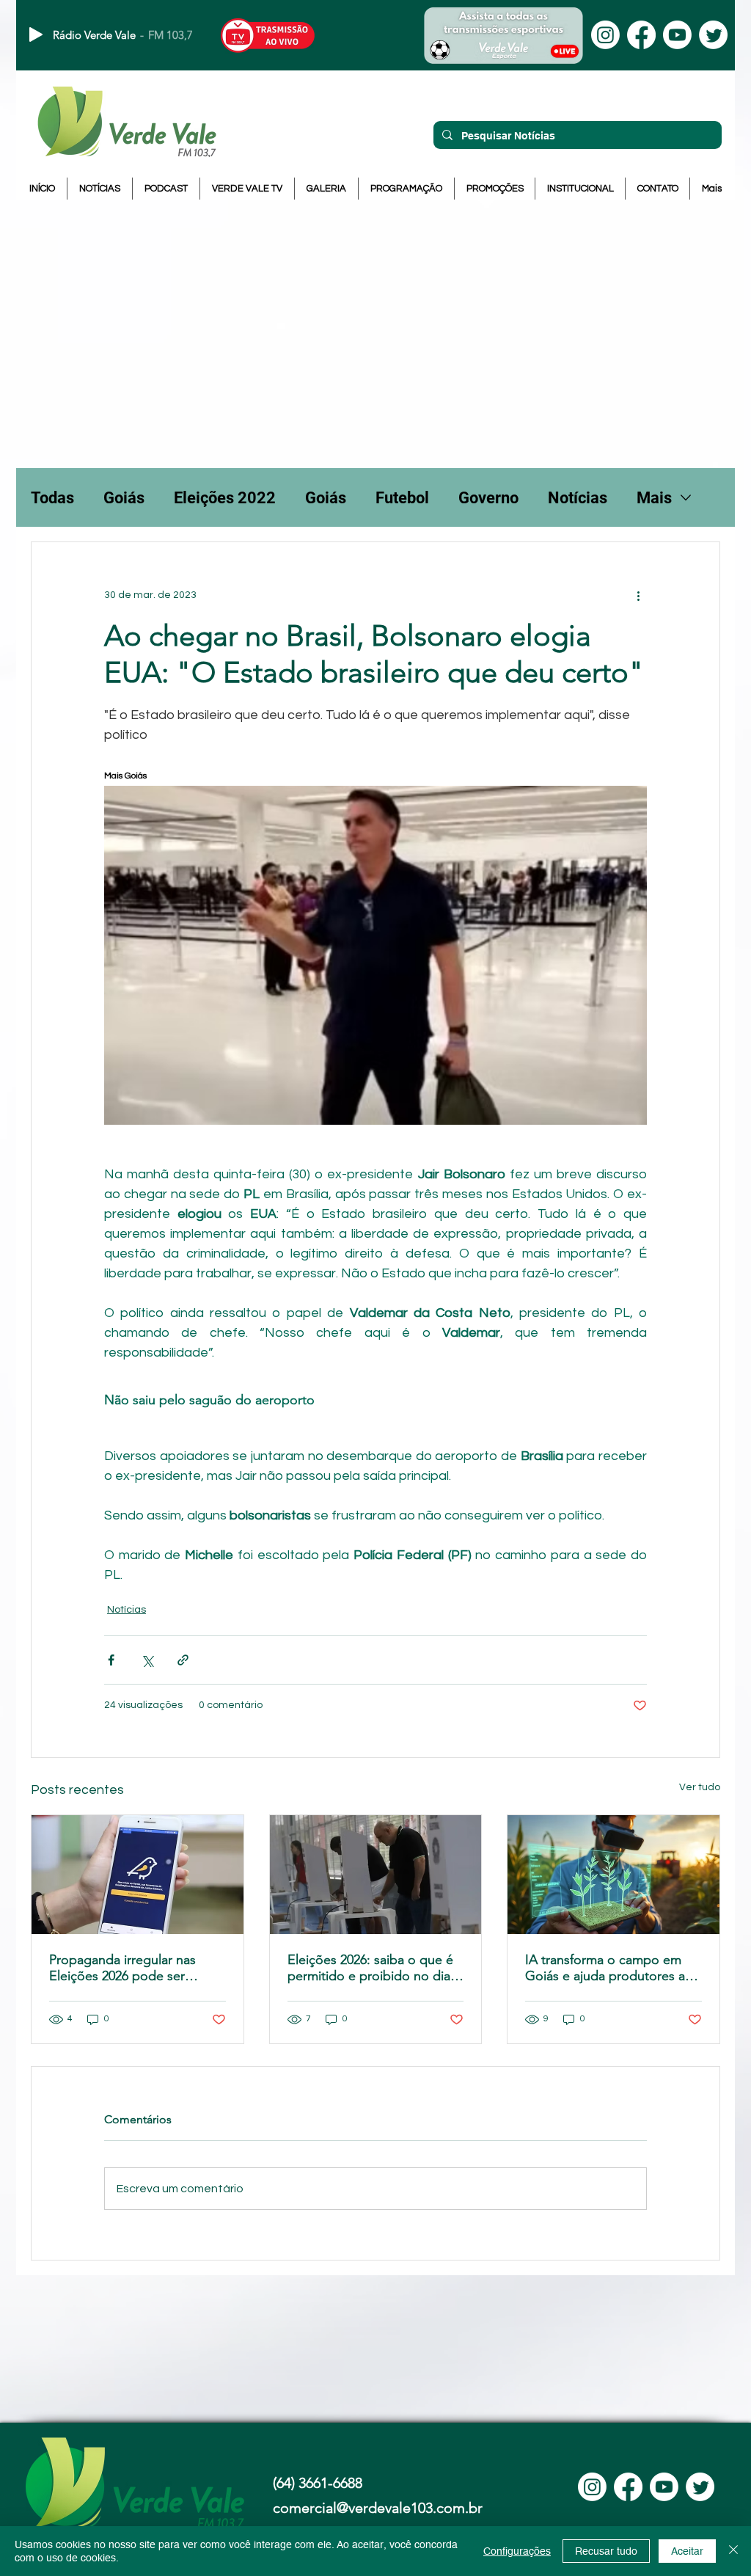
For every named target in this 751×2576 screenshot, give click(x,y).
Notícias (578, 498)
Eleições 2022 (225, 498)
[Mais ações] (638, 595)
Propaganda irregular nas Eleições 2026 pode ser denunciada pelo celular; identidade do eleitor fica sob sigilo (136, 1968)
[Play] (36, 34)
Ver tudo (700, 1787)
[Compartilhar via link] (183, 1660)
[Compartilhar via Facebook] (111, 1660)
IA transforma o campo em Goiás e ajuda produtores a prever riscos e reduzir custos (611, 1968)
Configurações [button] (517, 2551)
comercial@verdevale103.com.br (378, 2508)
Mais (654, 498)
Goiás (124, 498)
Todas (52, 498)
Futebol (402, 498)
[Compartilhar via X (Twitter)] (147, 1660)
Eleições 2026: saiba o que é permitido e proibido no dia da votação (370, 1968)
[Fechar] (733, 2551)
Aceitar (687, 2551)
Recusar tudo (606, 2551)
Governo (488, 498)
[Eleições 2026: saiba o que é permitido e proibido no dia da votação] (376, 1875)
